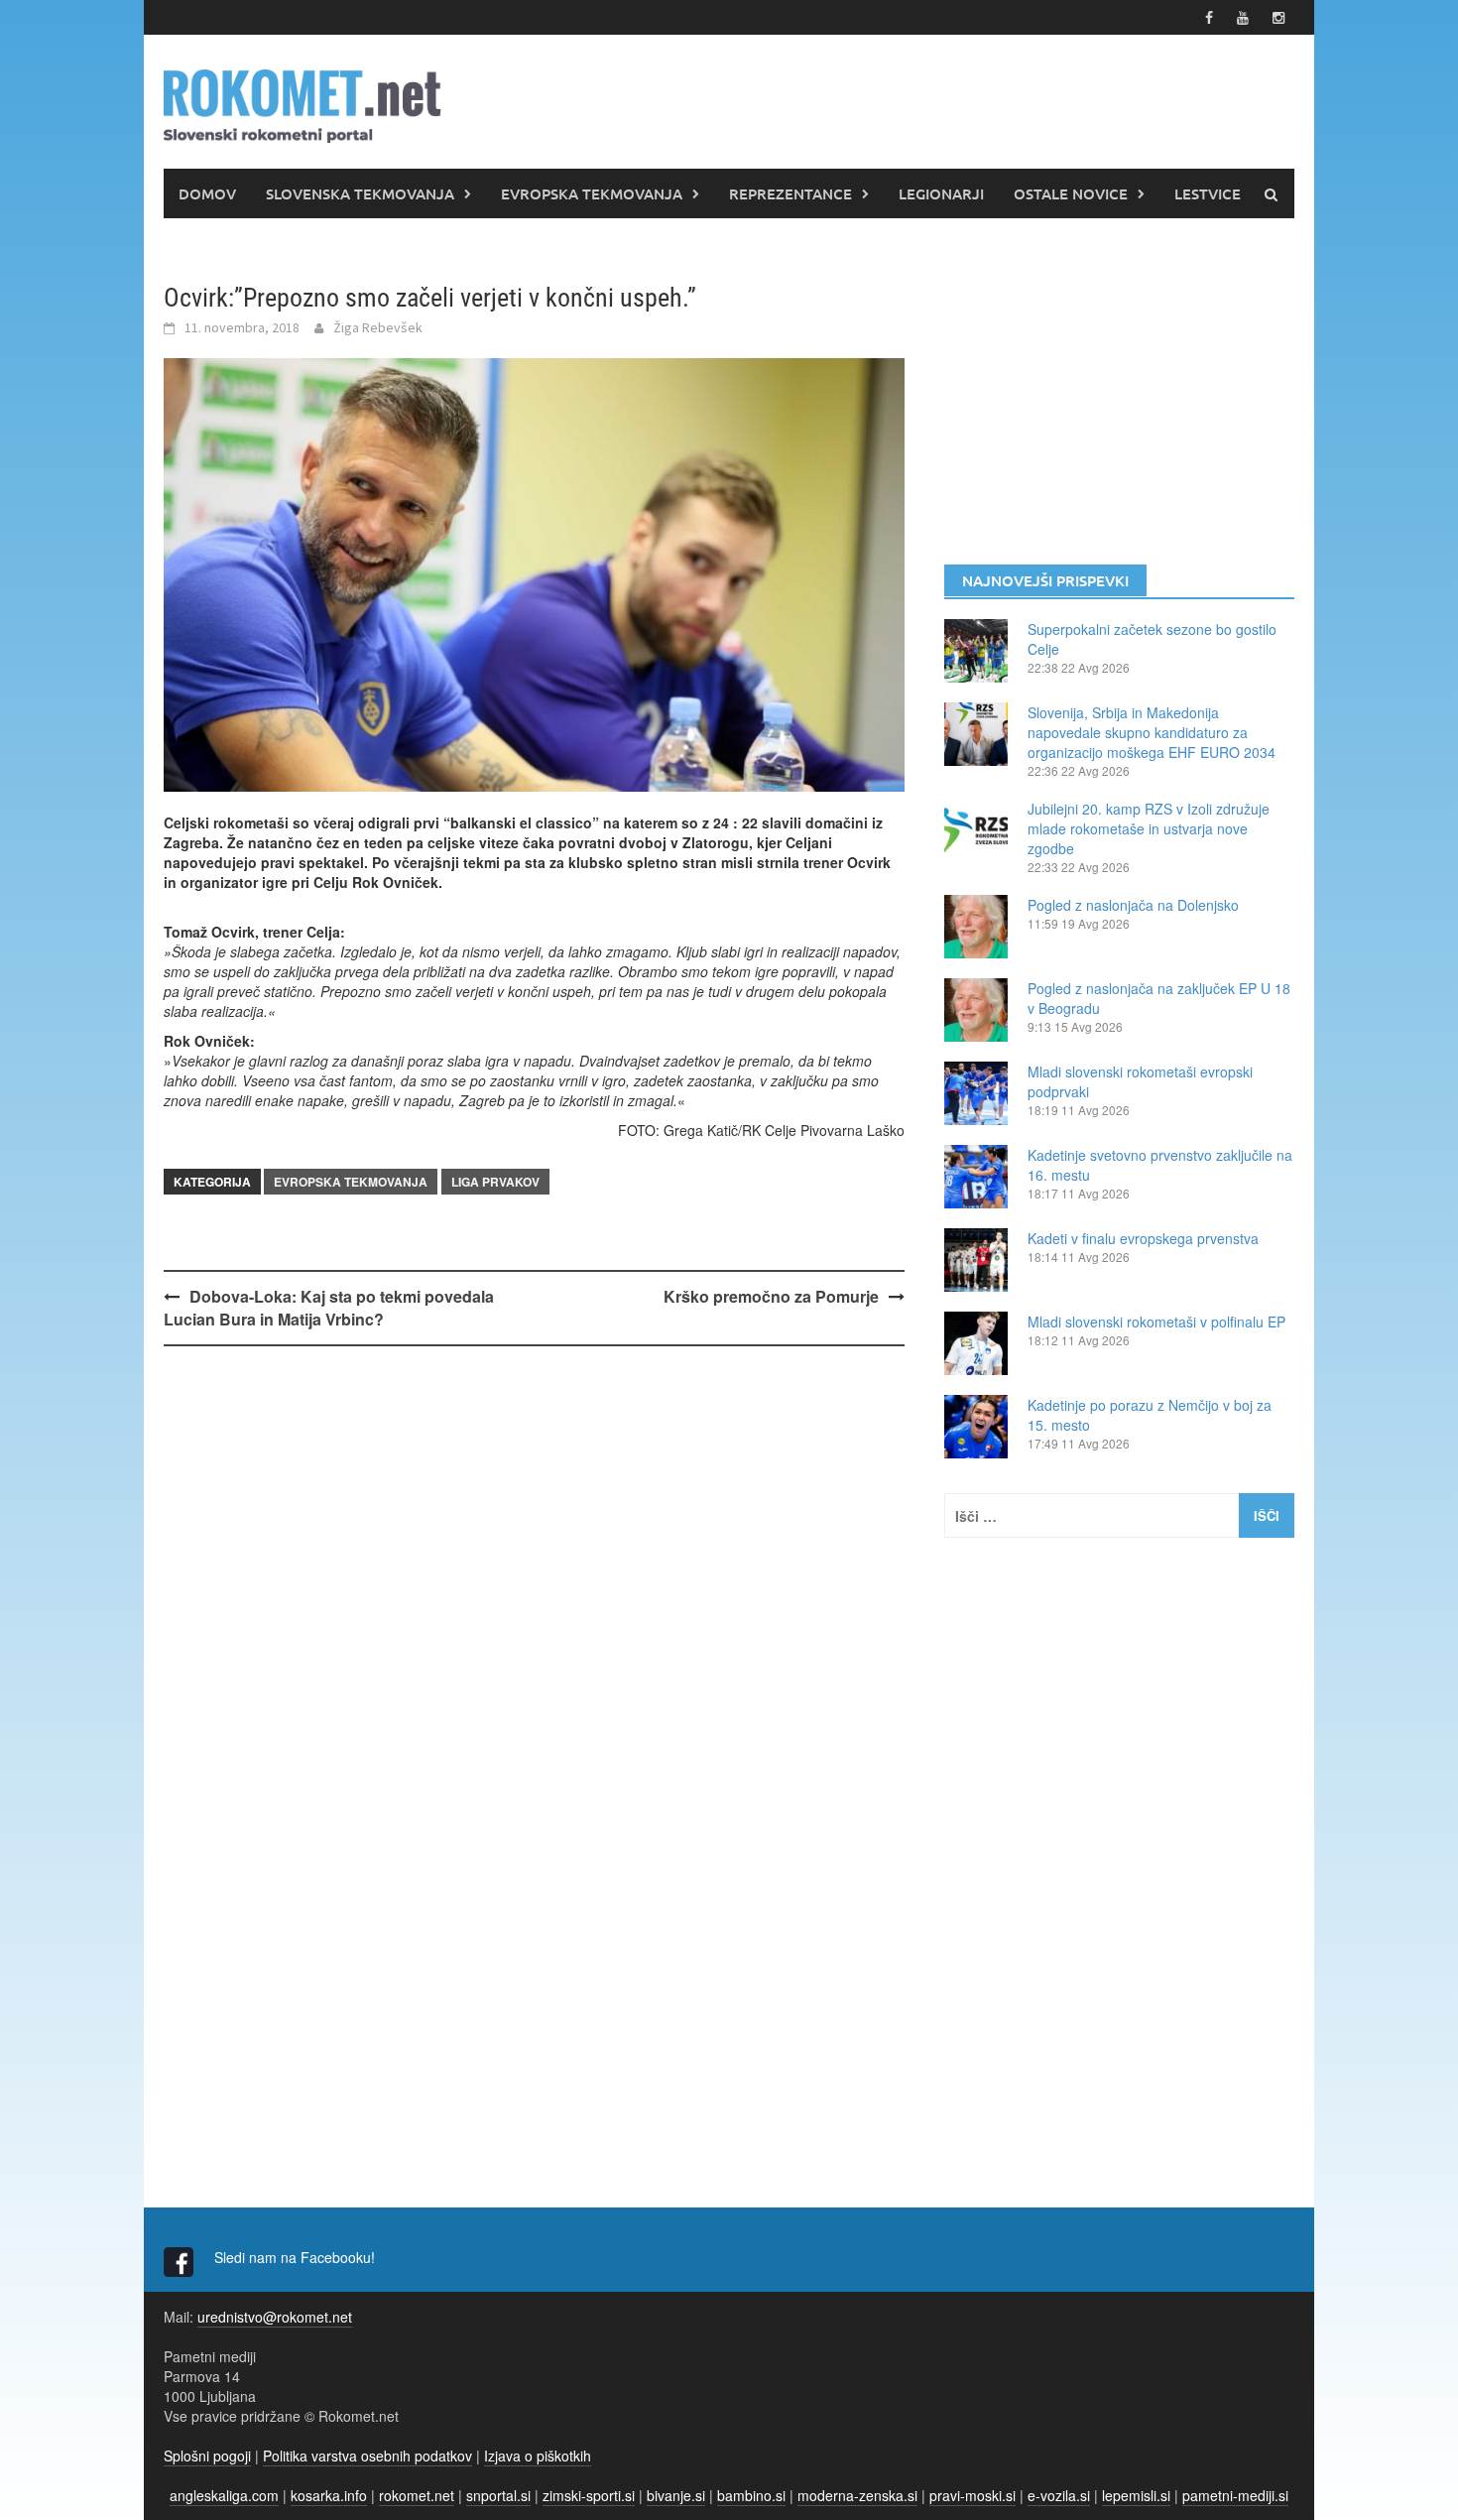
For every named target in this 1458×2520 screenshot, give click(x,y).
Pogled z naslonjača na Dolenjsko (1133, 905)
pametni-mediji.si (1235, 2495)
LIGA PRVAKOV (495, 1182)
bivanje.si (676, 2495)
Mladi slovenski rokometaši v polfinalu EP (1156, 1322)
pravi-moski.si (972, 2495)
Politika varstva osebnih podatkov (367, 2456)
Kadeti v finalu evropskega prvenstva (1143, 1238)
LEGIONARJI (941, 193)
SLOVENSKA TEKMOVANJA (360, 193)
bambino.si (751, 2495)
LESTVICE (1208, 193)
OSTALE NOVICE (1071, 193)
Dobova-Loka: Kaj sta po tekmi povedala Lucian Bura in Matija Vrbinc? (329, 1308)
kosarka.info (329, 2495)
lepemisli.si (1136, 2495)
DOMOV (207, 193)
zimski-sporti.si (589, 2495)
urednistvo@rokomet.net (275, 2317)
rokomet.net (417, 2495)
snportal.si (498, 2495)
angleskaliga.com (224, 2495)
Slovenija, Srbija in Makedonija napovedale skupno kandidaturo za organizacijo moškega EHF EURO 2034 (1152, 732)
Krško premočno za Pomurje (771, 1296)
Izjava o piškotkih (538, 2456)
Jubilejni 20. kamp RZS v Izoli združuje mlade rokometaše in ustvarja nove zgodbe (1149, 828)
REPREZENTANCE (790, 193)
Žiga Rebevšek (378, 327)
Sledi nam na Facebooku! (297, 2257)
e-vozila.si (1059, 2495)
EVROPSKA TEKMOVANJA (592, 193)
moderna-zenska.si (857, 2495)
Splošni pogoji (207, 2456)
